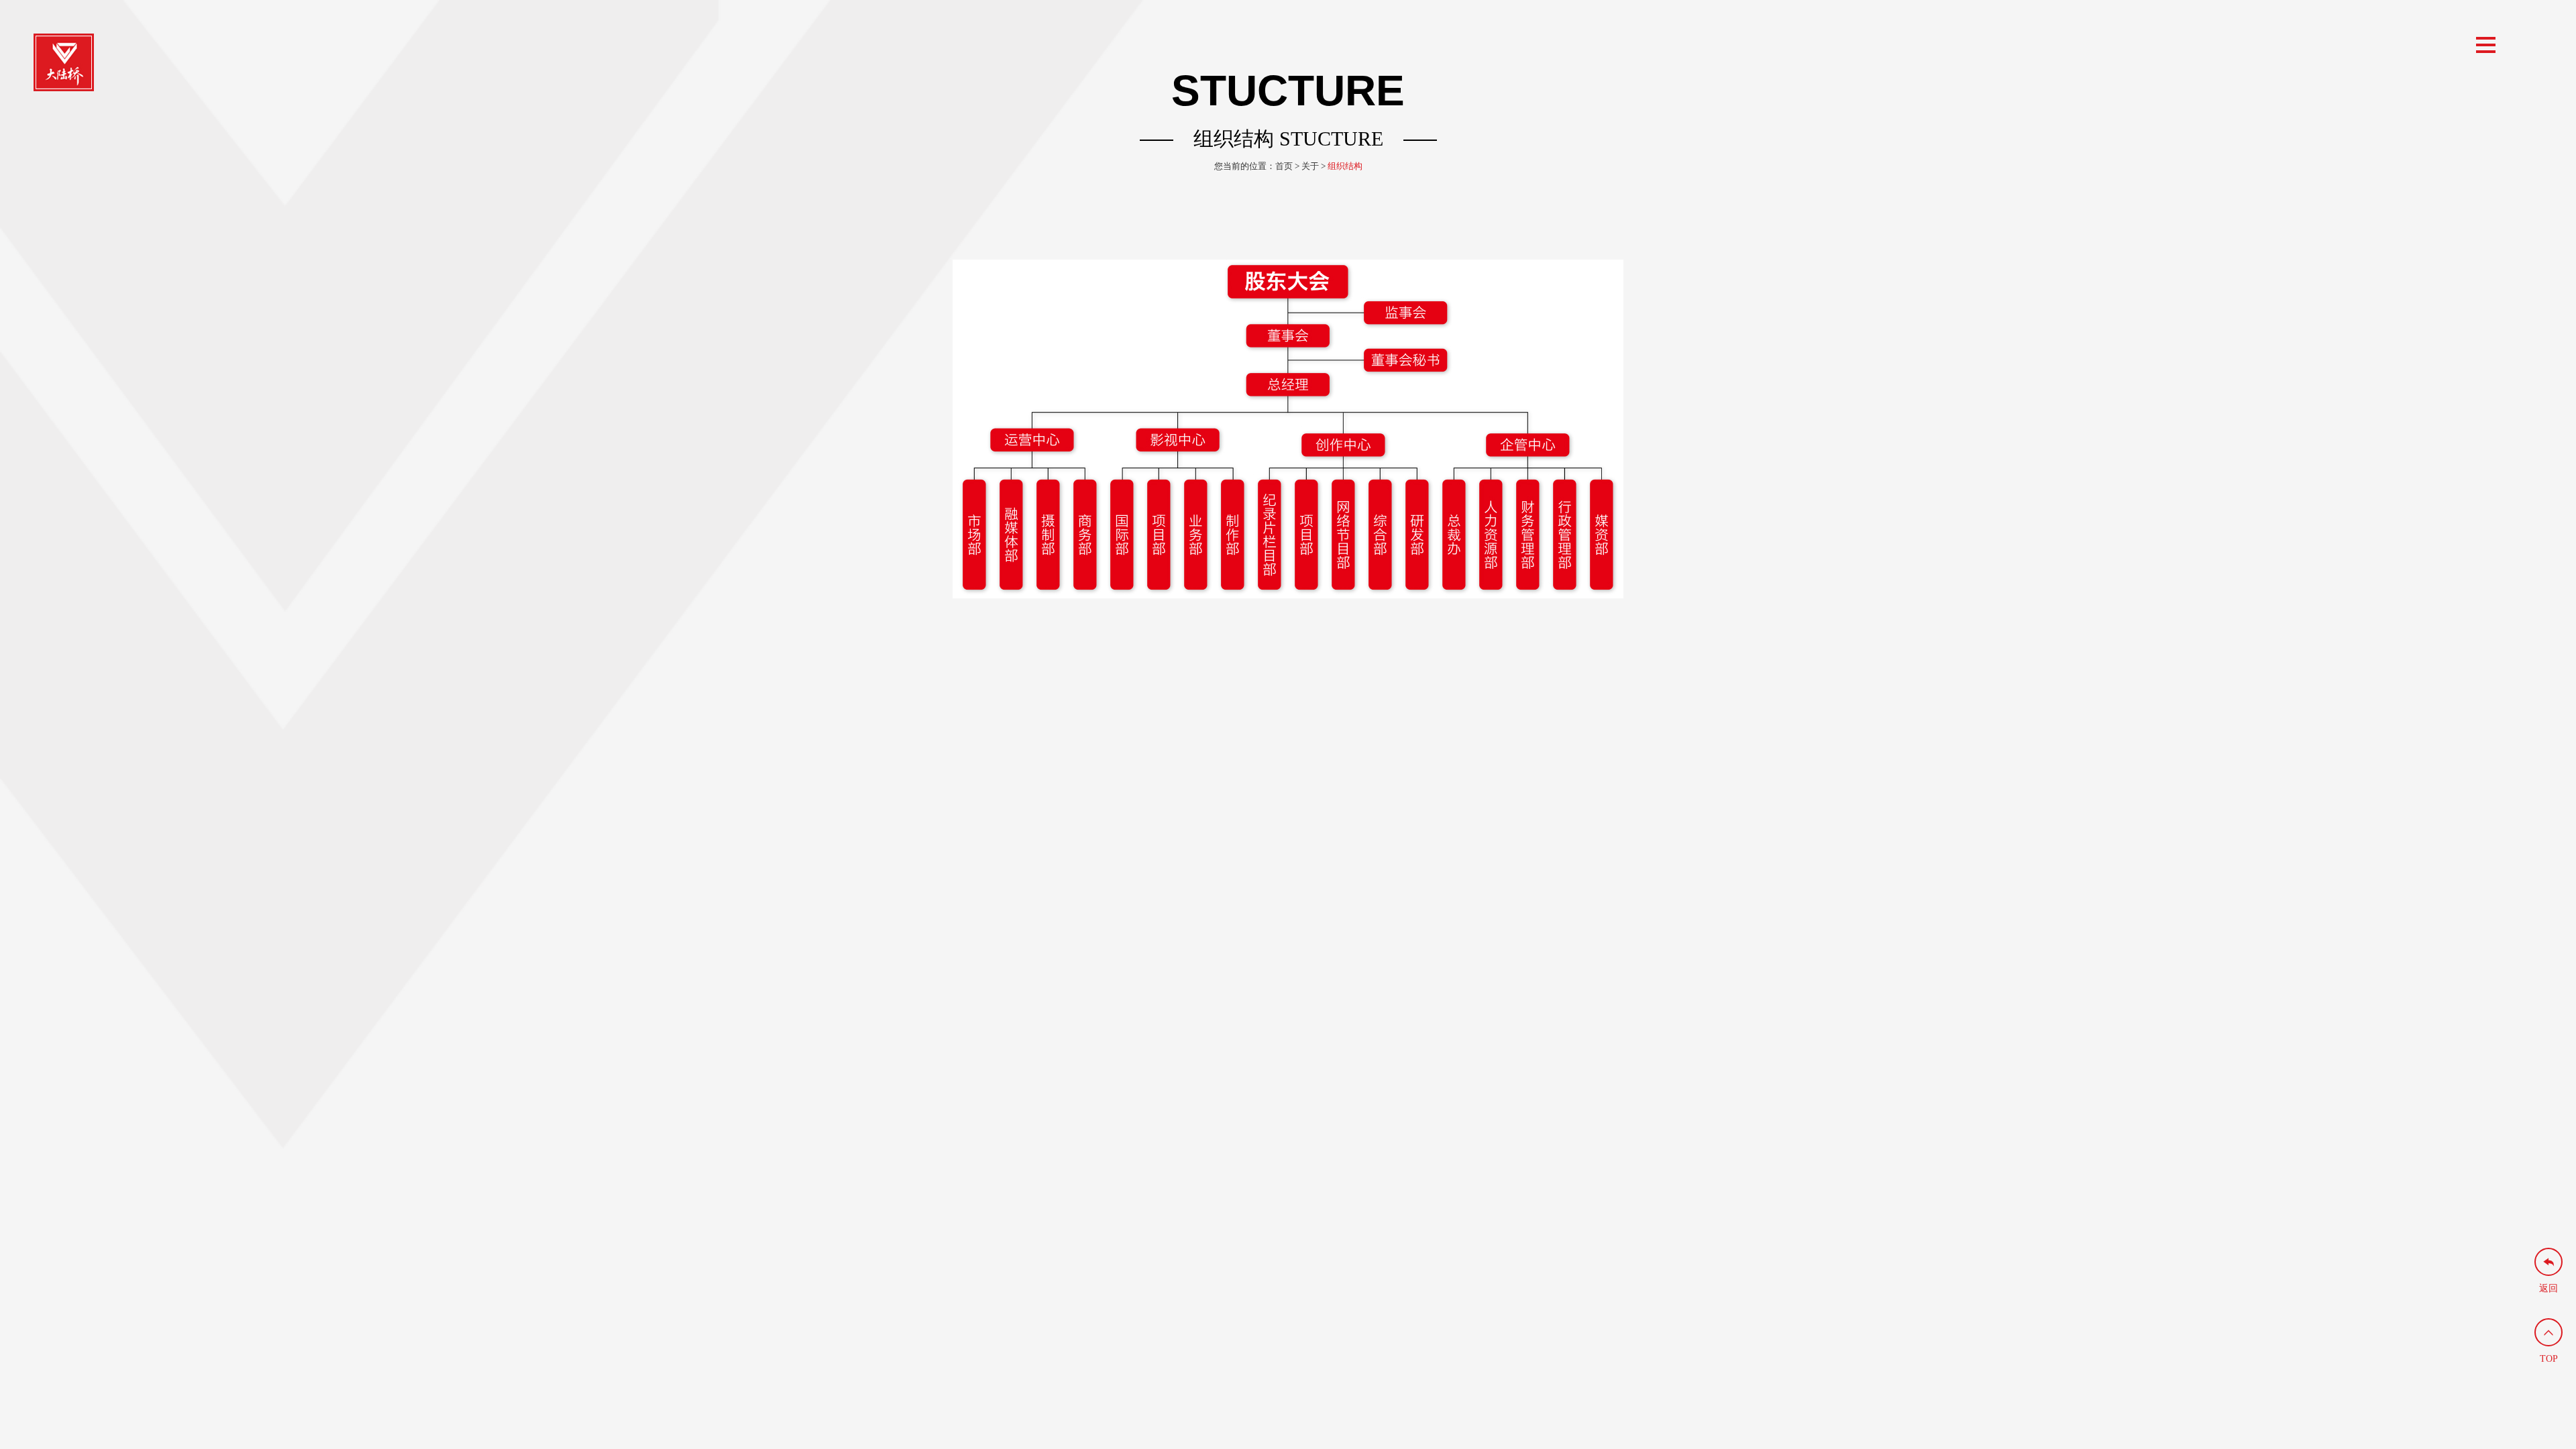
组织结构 (1345, 166)
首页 (1284, 166)
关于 (1310, 166)
